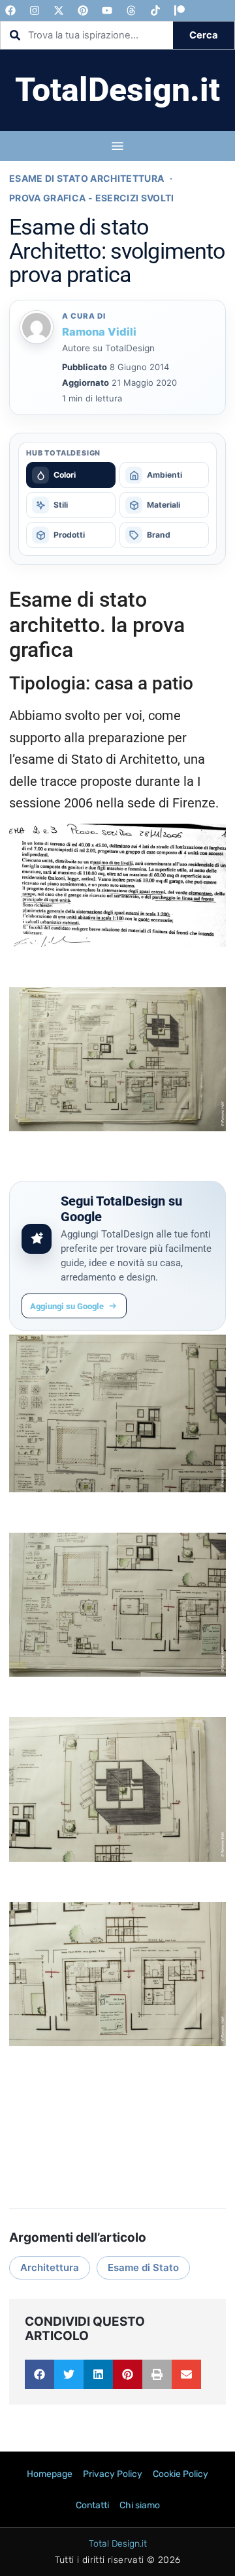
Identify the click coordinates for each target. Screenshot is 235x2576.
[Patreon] (180, 10)
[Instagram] (35, 10)
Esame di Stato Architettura (86, 178)
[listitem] (71, 475)
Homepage (50, 2474)
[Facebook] (10, 10)
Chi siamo (140, 2505)
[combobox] (87, 35)
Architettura (50, 2267)
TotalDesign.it (117, 90)
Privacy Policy (113, 2474)
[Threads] (131, 10)
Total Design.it (118, 2544)
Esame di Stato (143, 2267)
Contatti (92, 2505)
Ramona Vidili (99, 332)
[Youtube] (107, 10)
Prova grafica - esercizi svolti (92, 198)
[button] (39, 2374)
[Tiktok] (155, 10)
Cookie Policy (180, 2474)
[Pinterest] (83, 10)
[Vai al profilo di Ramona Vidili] (37, 327)
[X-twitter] (59, 10)
